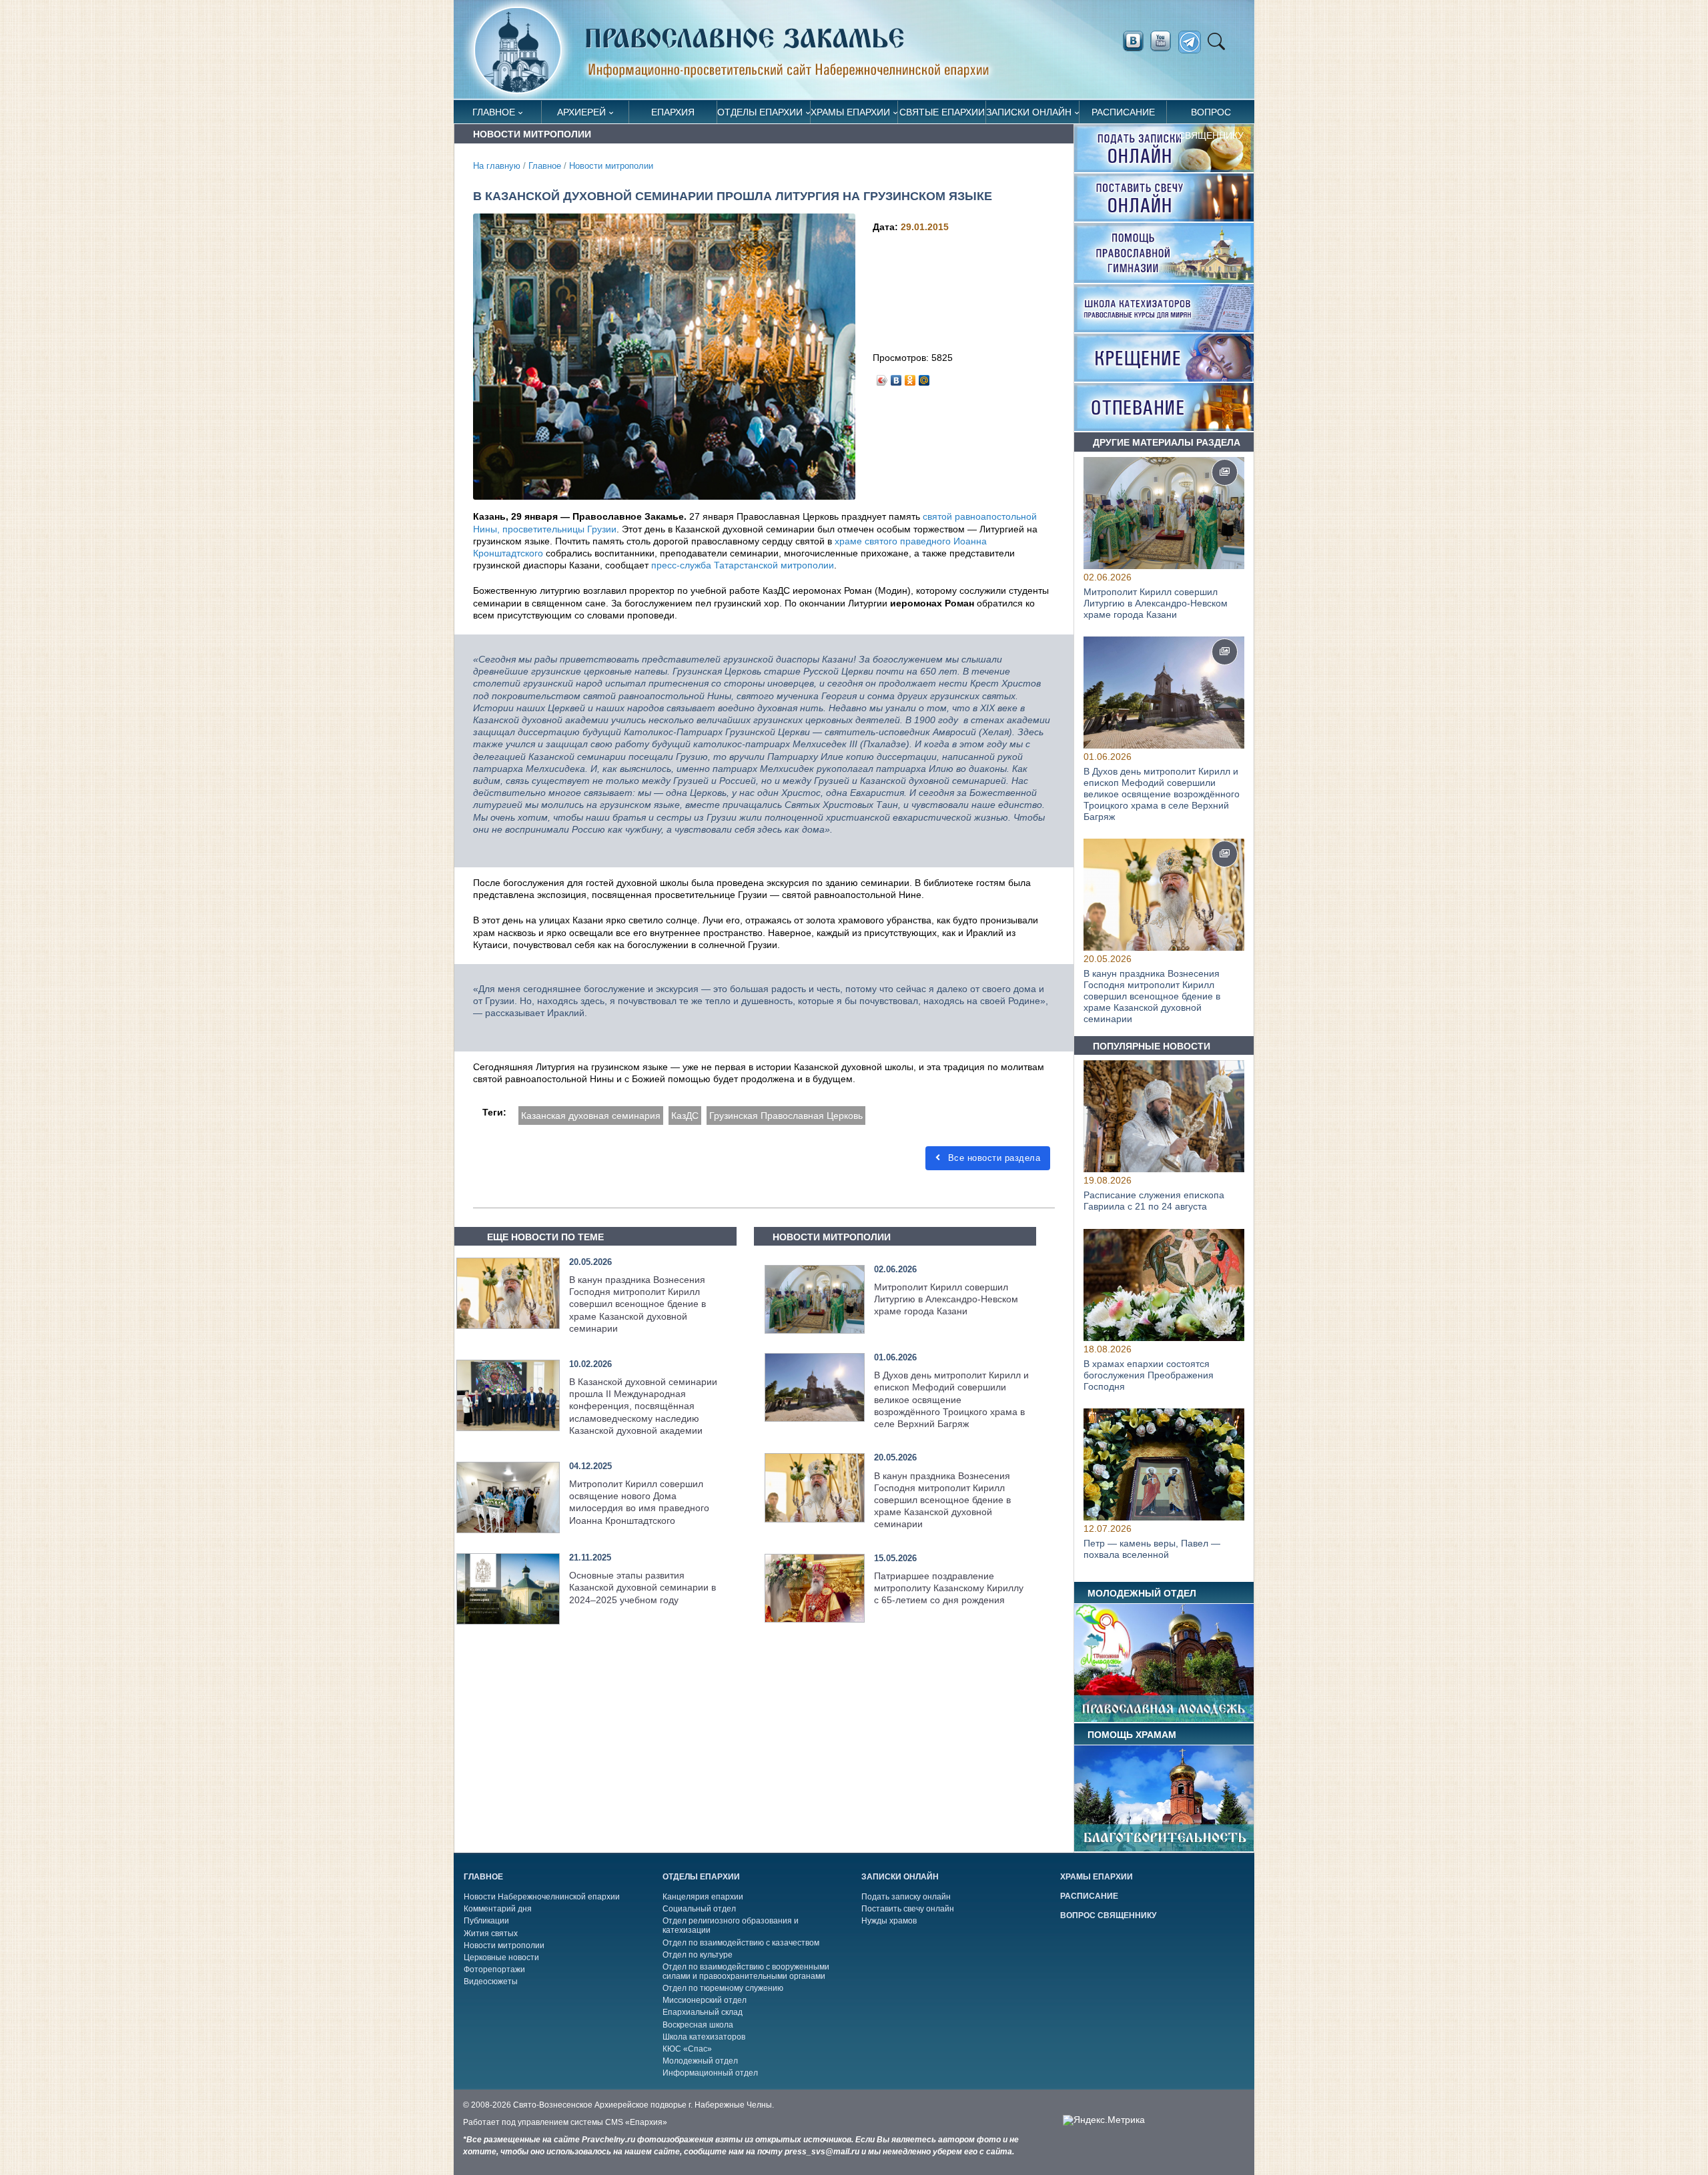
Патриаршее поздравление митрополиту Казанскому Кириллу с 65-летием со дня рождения (949, 1588)
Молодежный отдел (700, 2061)
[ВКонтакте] (896, 377)
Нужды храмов (889, 1921)
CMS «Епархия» (636, 2122)
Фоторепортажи (494, 1970)
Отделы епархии (760, 112)
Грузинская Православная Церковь (786, 1116)
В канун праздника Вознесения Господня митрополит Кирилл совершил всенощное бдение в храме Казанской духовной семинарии (637, 1304)
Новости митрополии (611, 166)
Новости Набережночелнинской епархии (542, 1897)
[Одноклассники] (910, 377)
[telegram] (1193, 42)
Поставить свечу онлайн (908, 1909)
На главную (497, 166)
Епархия (673, 112)
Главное (494, 112)
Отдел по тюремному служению (723, 1988)
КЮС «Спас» (687, 2049)
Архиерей (581, 112)
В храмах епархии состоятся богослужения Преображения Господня (1149, 1375)
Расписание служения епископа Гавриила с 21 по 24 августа (1154, 1201)
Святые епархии (942, 112)
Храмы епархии (850, 112)
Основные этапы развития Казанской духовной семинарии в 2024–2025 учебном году (643, 1587)
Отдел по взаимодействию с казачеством (741, 1943)
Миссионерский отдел (705, 2000)
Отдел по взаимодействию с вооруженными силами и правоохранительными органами (746, 1972)
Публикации (486, 1921)
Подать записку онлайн (906, 1897)
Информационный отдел (710, 2073)
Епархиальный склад (703, 2012)
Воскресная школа (698, 2025)
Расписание (1123, 112)
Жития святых (491, 1933)
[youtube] (1164, 41)
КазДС (685, 1116)
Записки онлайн (1029, 112)
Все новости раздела (992, 1158)
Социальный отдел (699, 1909)
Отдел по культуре (698, 1955)
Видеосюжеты (491, 1982)
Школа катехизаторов (704, 2037)
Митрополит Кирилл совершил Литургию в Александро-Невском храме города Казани (946, 1299)
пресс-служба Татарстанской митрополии (743, 565)
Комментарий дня (498, 1909)
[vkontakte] (1133, 41)
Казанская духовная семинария (591, 1116)
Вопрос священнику (1211, 115)
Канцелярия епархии (703, 1897)
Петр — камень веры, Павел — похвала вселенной (1152, 1549)
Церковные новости (501, 1957)
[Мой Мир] (924, 377)
